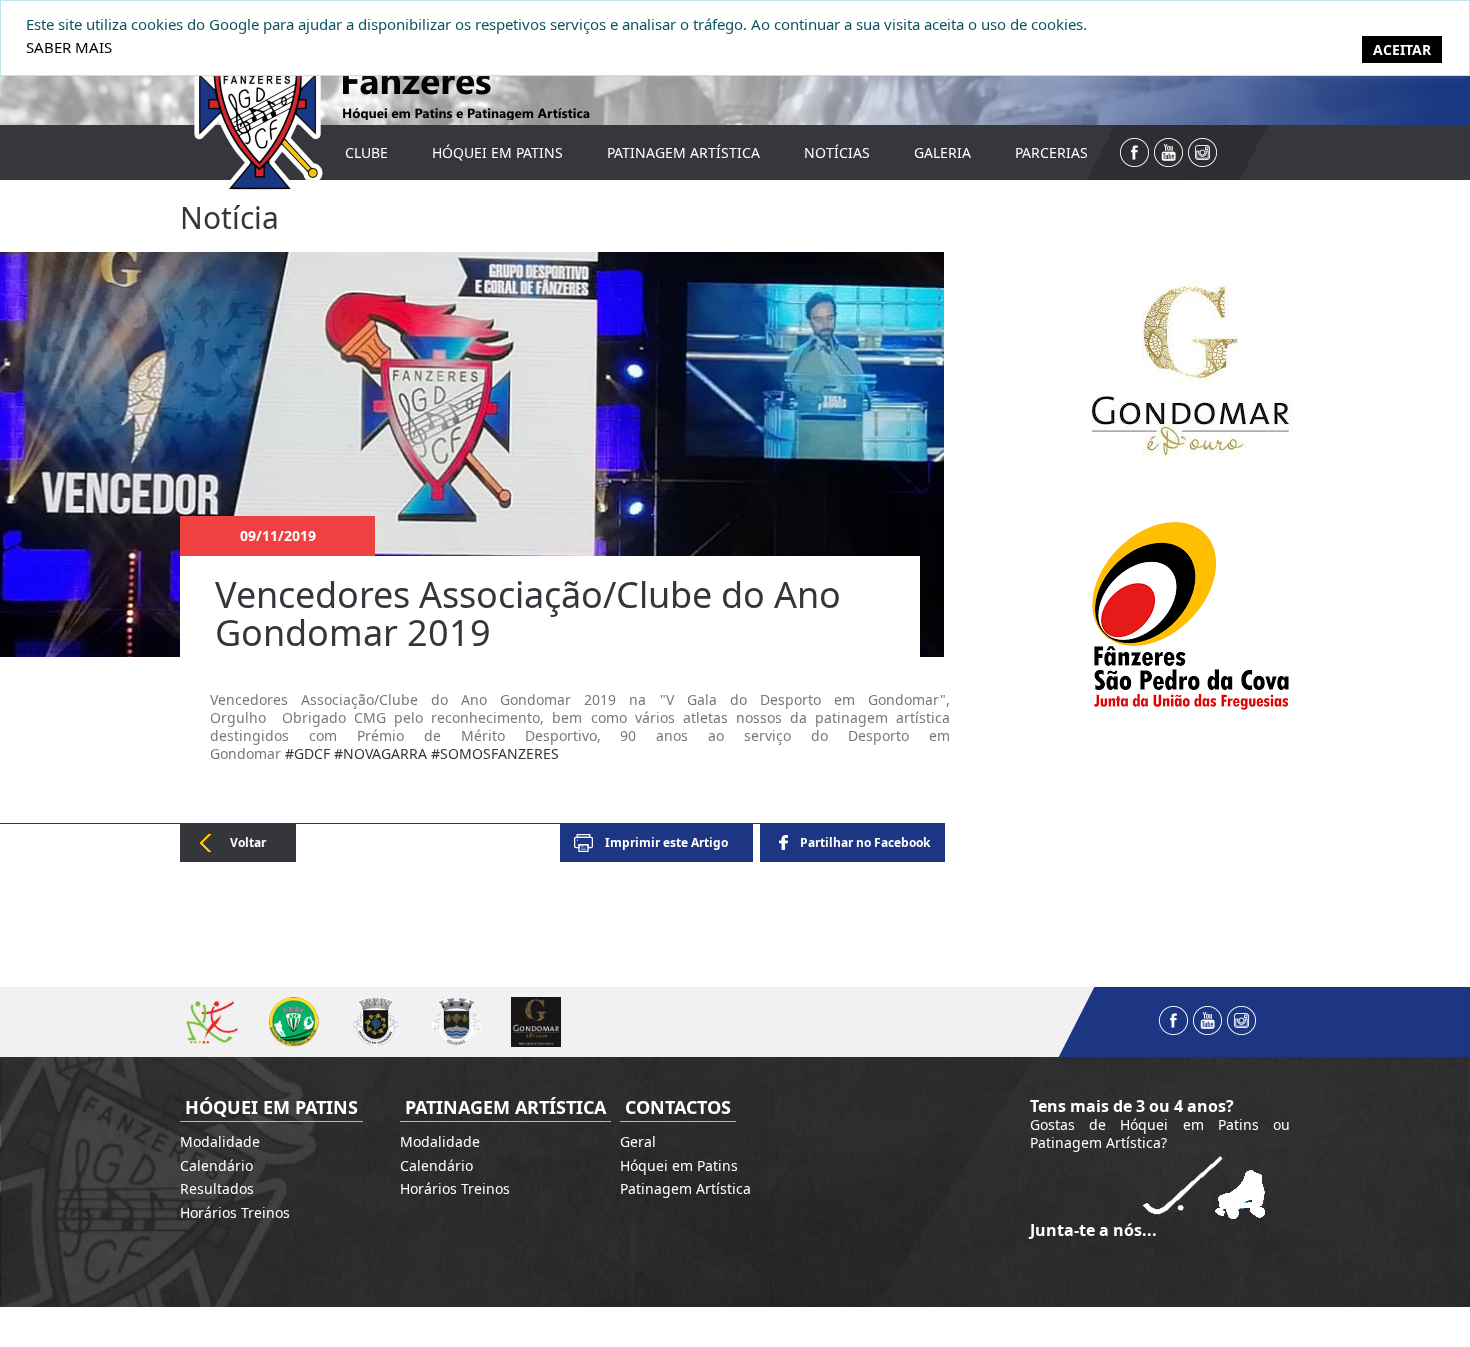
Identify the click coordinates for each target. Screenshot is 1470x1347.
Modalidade (220, 1141)
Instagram (1202, 152)
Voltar (248, 842)
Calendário (216, 1165)
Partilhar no (865, 842)
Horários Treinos (235, 1212)
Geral (638, 1141)
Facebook (1134, 152)
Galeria (942, 152)
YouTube (1168, 152)
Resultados (217, 1188)
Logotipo (244, 102)
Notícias (837, 152)
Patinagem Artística (683, 152)
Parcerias (1051, 152)
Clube (366, 152)
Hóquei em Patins (497, 152)
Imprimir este (666, 842)
